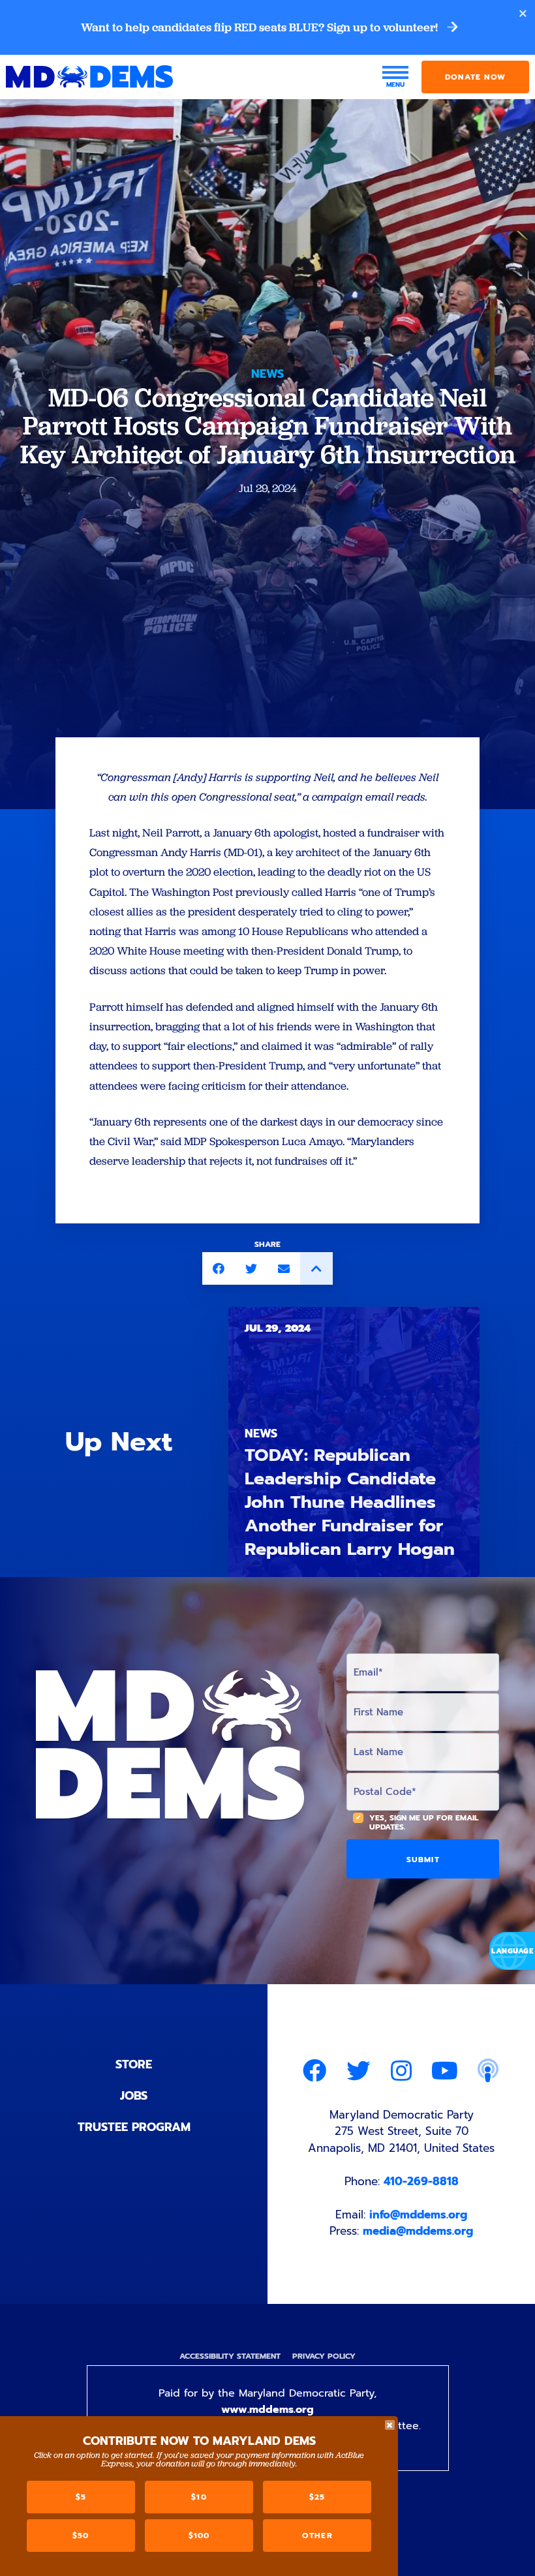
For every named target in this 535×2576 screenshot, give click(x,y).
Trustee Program (134, 2127)
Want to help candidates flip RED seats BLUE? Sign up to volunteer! (261, 27)
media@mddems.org (418, 2231)
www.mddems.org (267, 2410)
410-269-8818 (421, 2181)
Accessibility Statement (230, 2356)
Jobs (134, 2096)
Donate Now (475, 77)
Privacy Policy (324, 2356)
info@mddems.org (418, 2215)
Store (134, 2064)
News (267, 374)
